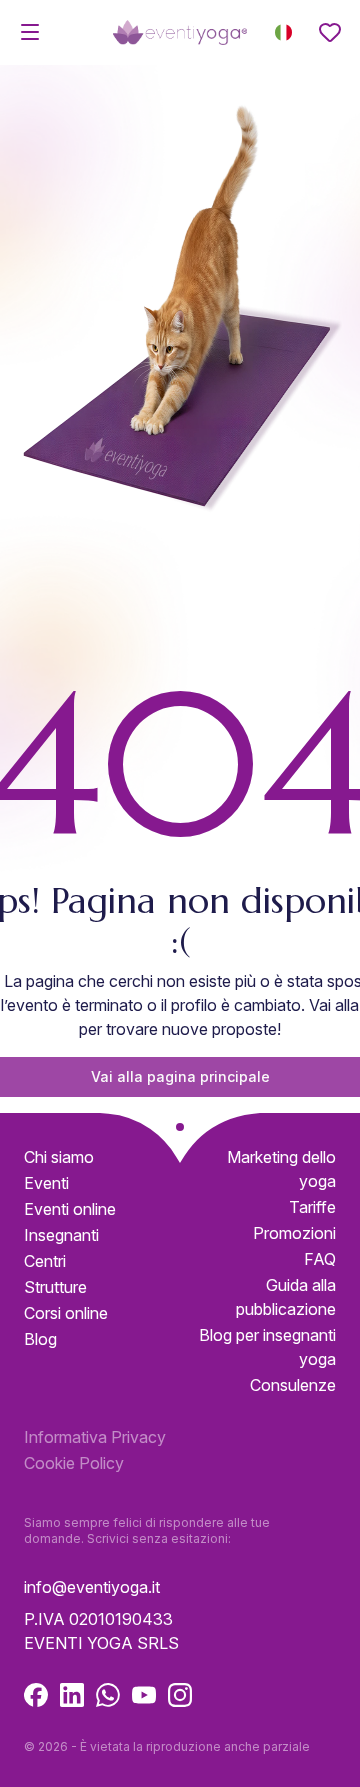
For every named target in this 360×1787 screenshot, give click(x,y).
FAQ (320, 1259)
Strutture (55, 1287)
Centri (45, 1261)
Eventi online (70, 1209)
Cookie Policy (74, 1463)
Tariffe (312, 1207)
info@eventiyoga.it (92, 1587)
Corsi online (66, 1313)
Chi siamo (59, 1157)
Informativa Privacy (95, 1437)
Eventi (46, 1183)
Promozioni (294, 1233)
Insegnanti (61, 1235)
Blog (40, 1339)
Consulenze (293, 1385)
